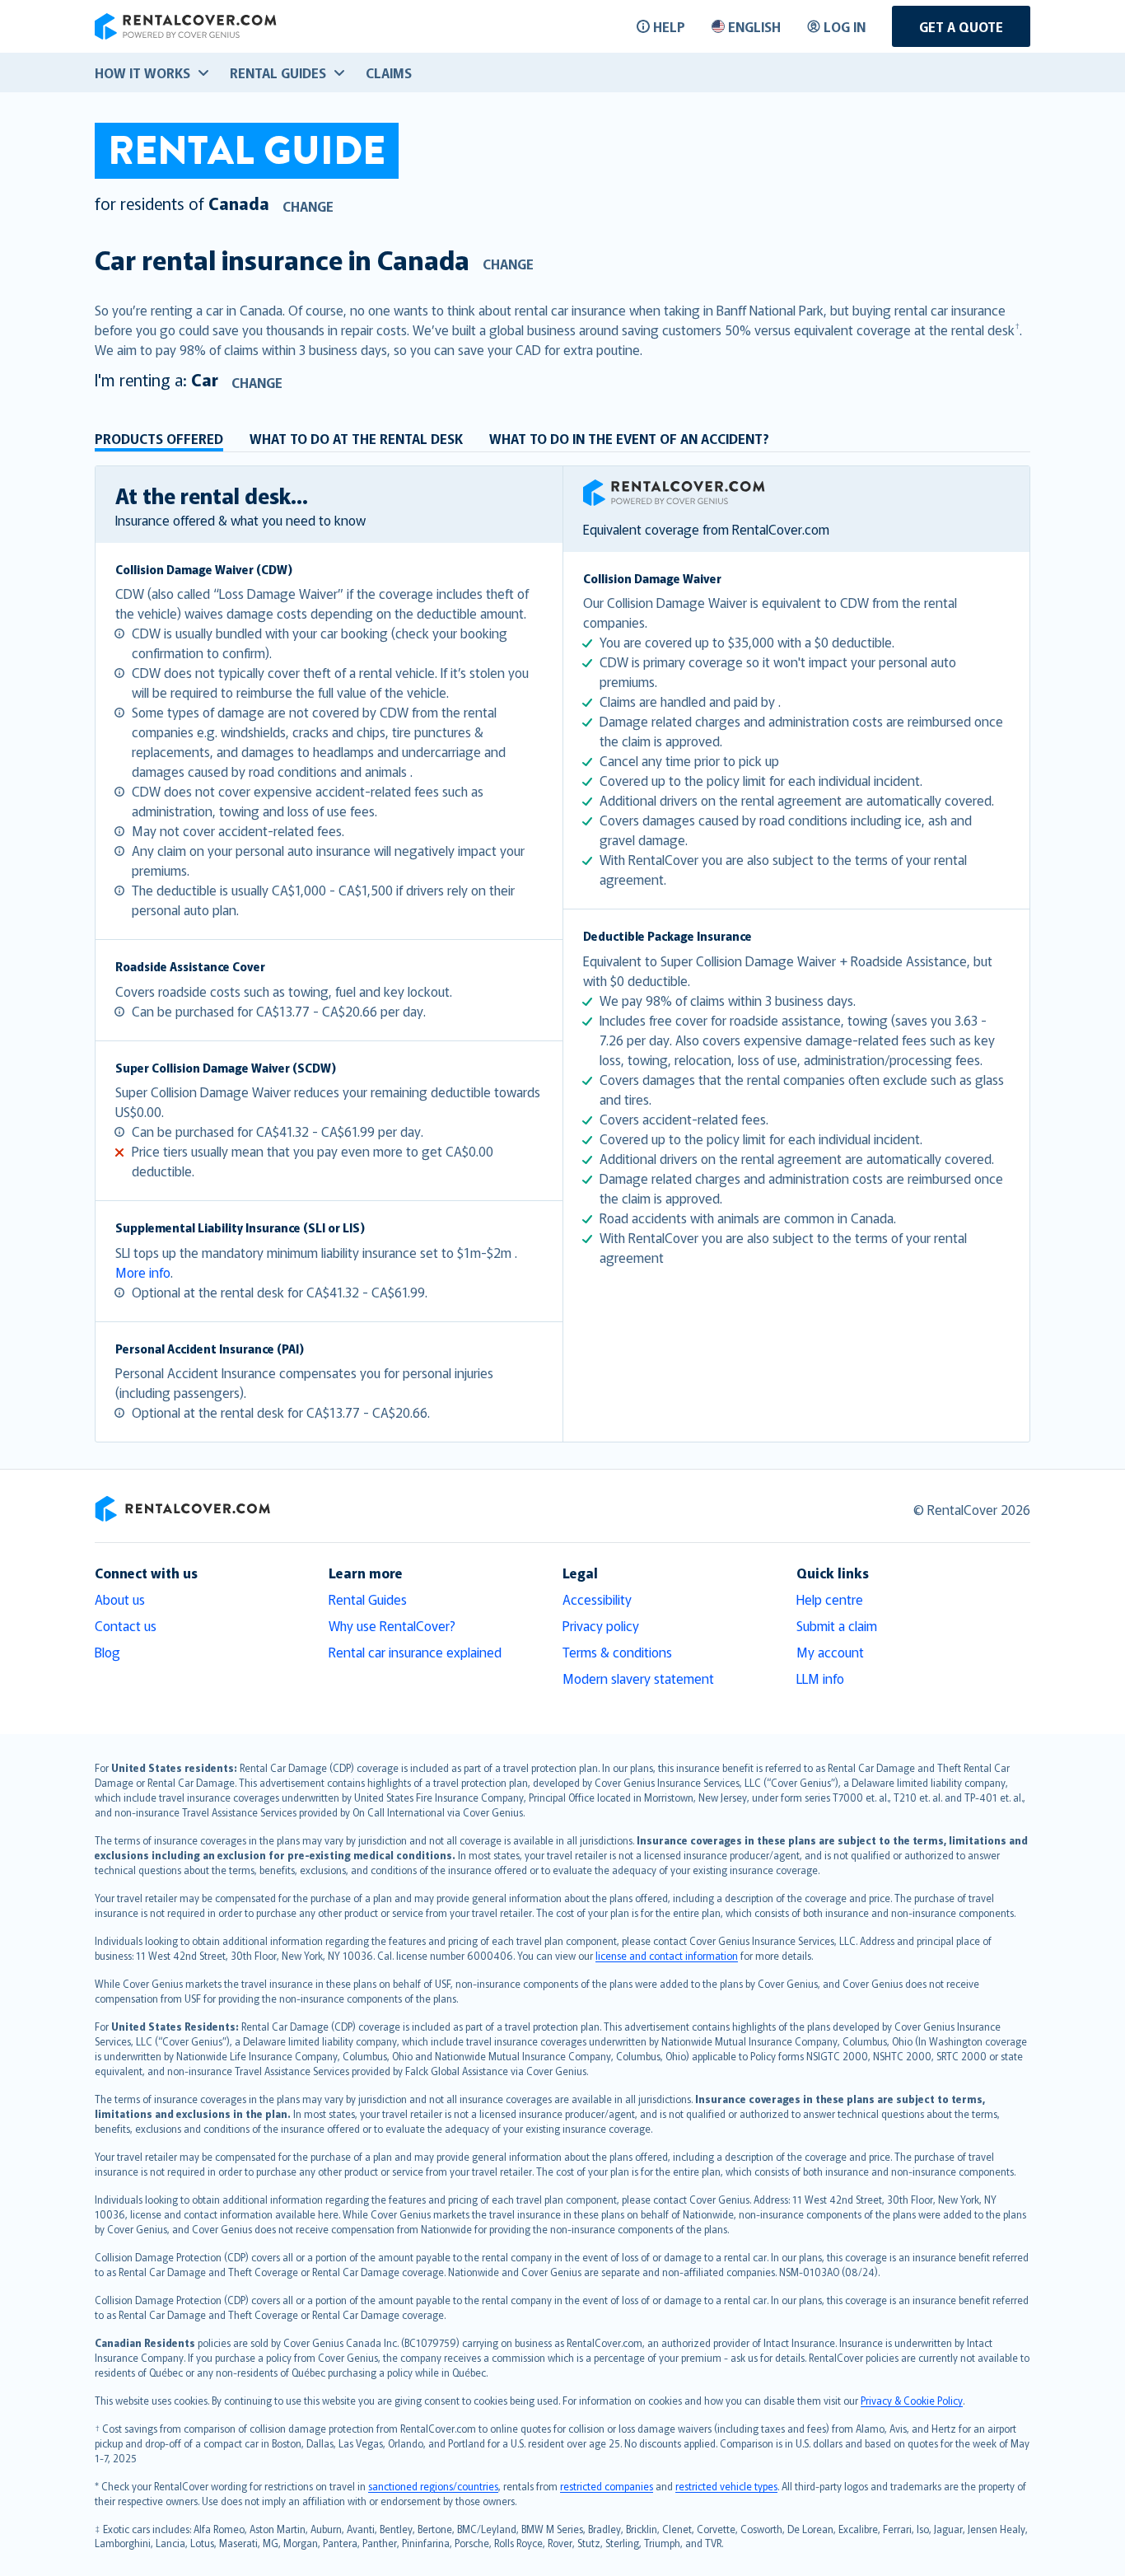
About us (120, 1599)
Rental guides (278, 72)
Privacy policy (601, 1625)
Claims (389, 72)
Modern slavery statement (638, 1678)
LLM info (820, 1678)
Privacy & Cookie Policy (912, 2400)
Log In (845, 26)
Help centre (830, 1599)
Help (669, 26)
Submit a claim (837, 1625)
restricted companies (607, 2486)
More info (143, 1272)
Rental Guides (368, 1599)
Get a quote (961, 26)
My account (830, 1652)
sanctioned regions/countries (433, 2486)
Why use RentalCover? (392, 1625)
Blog (107, 1652)
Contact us (126, 1625)
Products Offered (159, 438)
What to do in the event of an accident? (629, 438)
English (754, 26)
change (308, 206)
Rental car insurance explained (415, 1652)
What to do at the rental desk (356, 438)
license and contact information (667, 1955)
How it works (142, 72)
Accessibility (597, 1599)
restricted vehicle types (726, 2486)
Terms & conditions (617, 1652)
